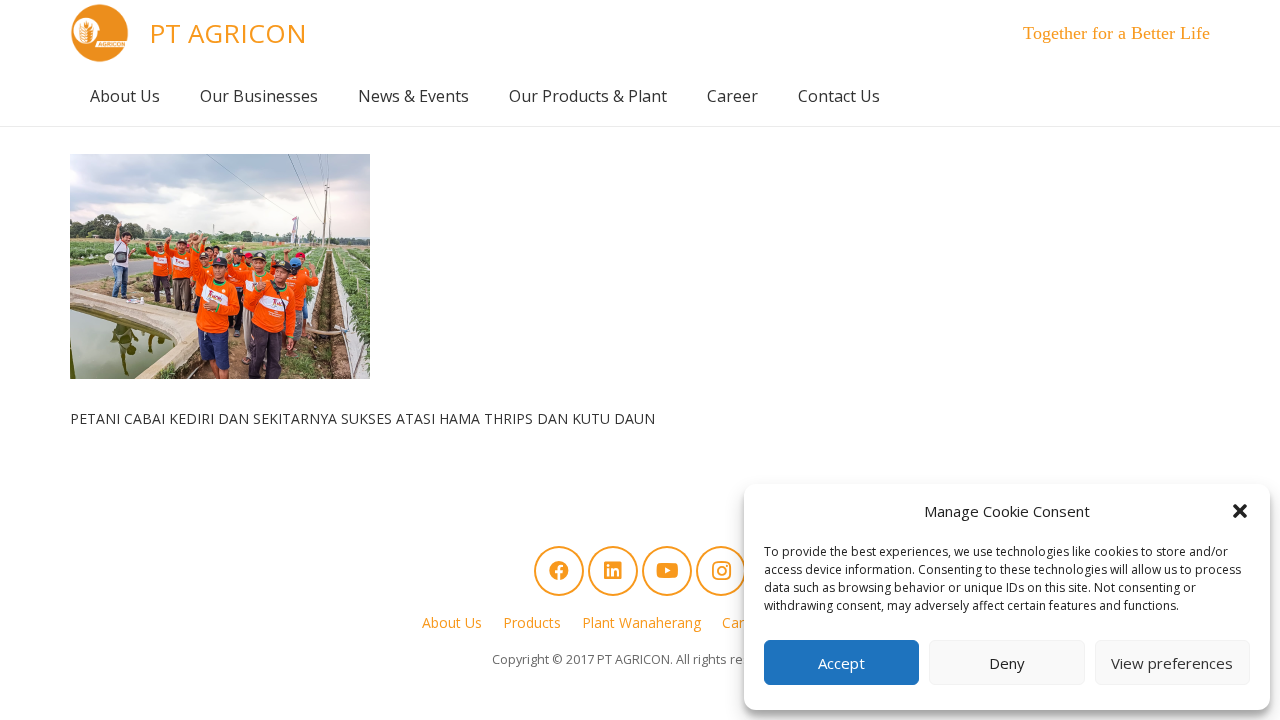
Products (532, 622)
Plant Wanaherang (641, 622)
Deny (1007, 663)
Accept (841, 663)
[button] (1240, 511)
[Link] (99, 33)
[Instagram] (721, 571)
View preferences (1172, 663)
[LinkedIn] (613, 571)
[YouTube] (667, 571)
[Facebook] (559, 571)
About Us (452, 622)
